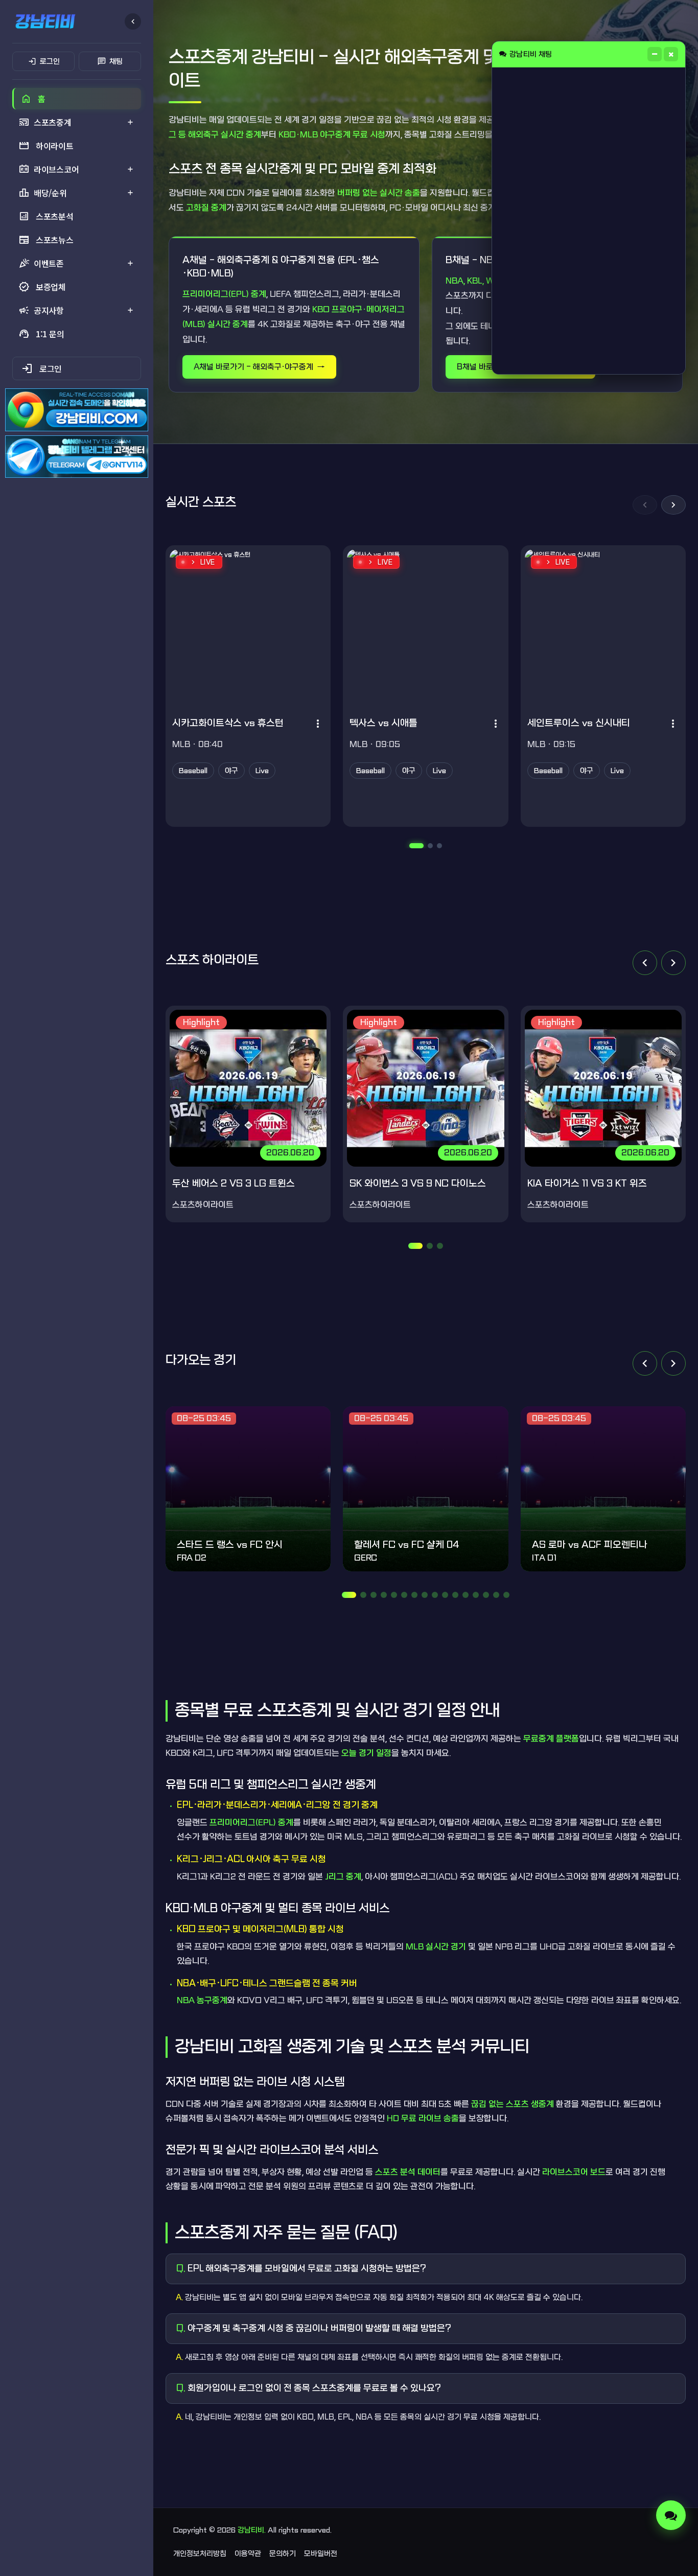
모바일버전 (321, 2554)
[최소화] (655, 54)
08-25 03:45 (204, 1418)
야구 (231, 771)
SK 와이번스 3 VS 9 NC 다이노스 (418, 1184)
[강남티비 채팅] (671, 2515)
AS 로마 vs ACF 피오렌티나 (590, 1545)
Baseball (193, 771)
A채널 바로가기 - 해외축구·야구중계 (253, 367)
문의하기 (283, 2554)
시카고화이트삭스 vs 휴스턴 (228, 723)
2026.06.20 (290, 1153)
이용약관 (248, 2554)
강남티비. (252, 2530)
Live (262, 771)
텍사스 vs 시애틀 (383, 723)
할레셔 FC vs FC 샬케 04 (407, 1545)
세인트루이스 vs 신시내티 (579, 723)
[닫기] (671, 54)
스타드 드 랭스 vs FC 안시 (230, 1545)
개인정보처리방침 (200, 2554)
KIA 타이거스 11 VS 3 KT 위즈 (587, 1184)
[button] (645, 505)
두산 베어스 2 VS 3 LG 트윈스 (234, 1184)
